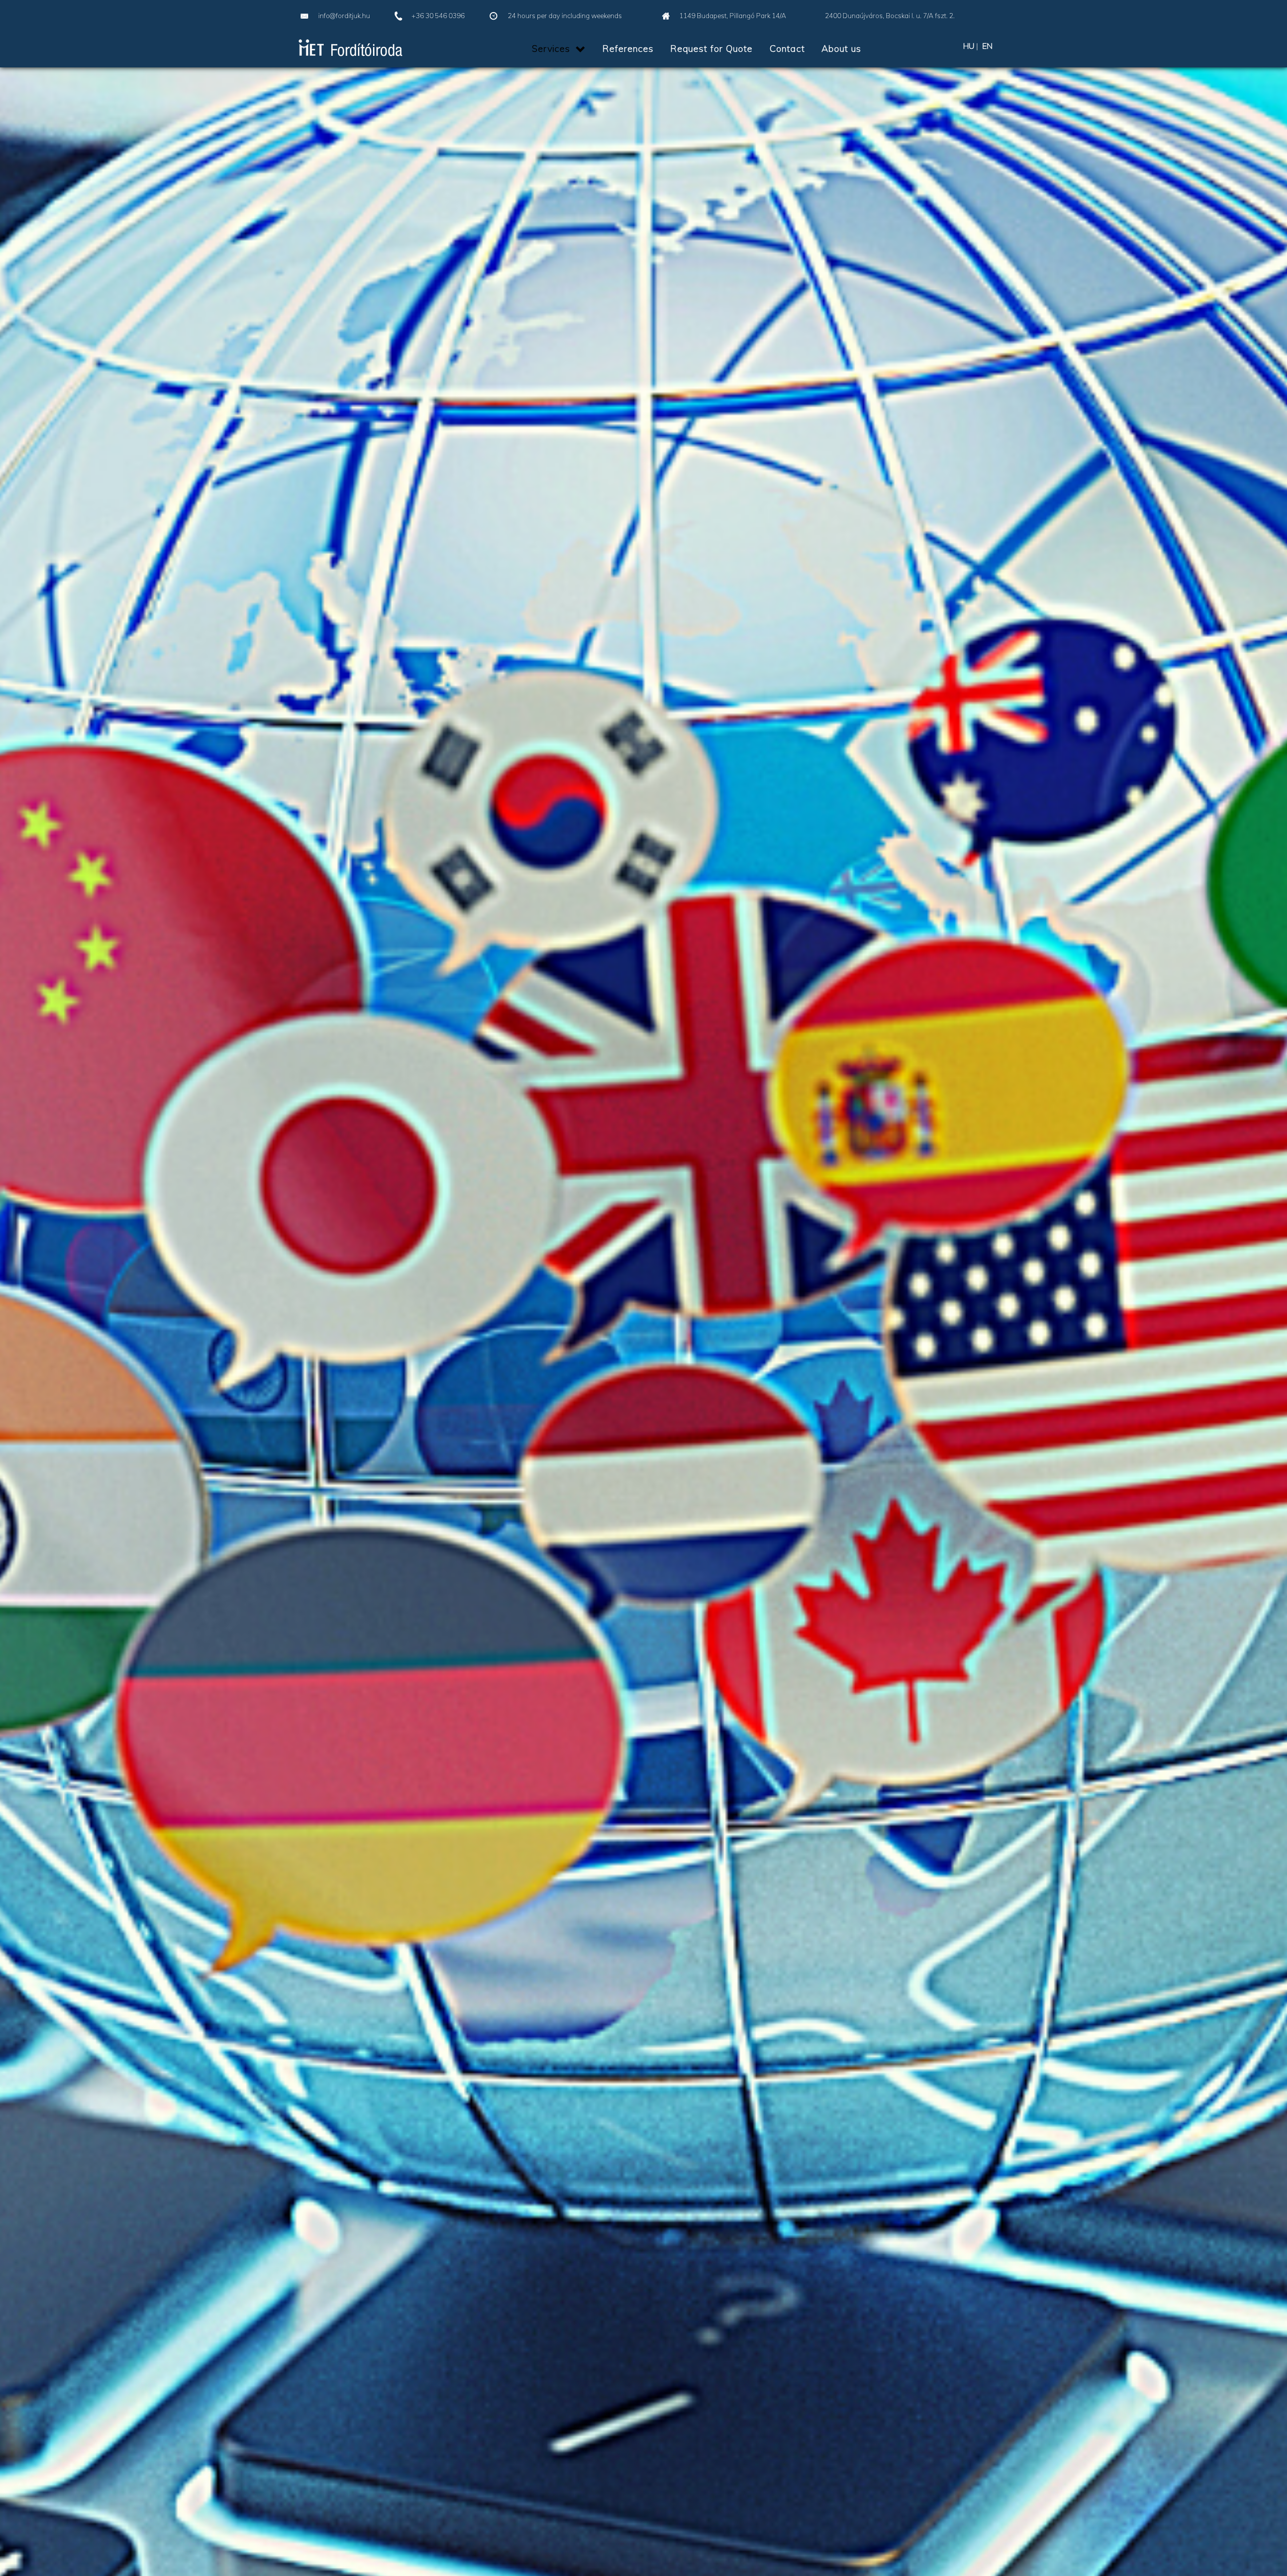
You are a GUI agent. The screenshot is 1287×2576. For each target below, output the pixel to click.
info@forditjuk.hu (344, 16)
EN (987, 46)
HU (969, 46)
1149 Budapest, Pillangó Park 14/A (733, 16)
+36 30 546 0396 (438, 16)
